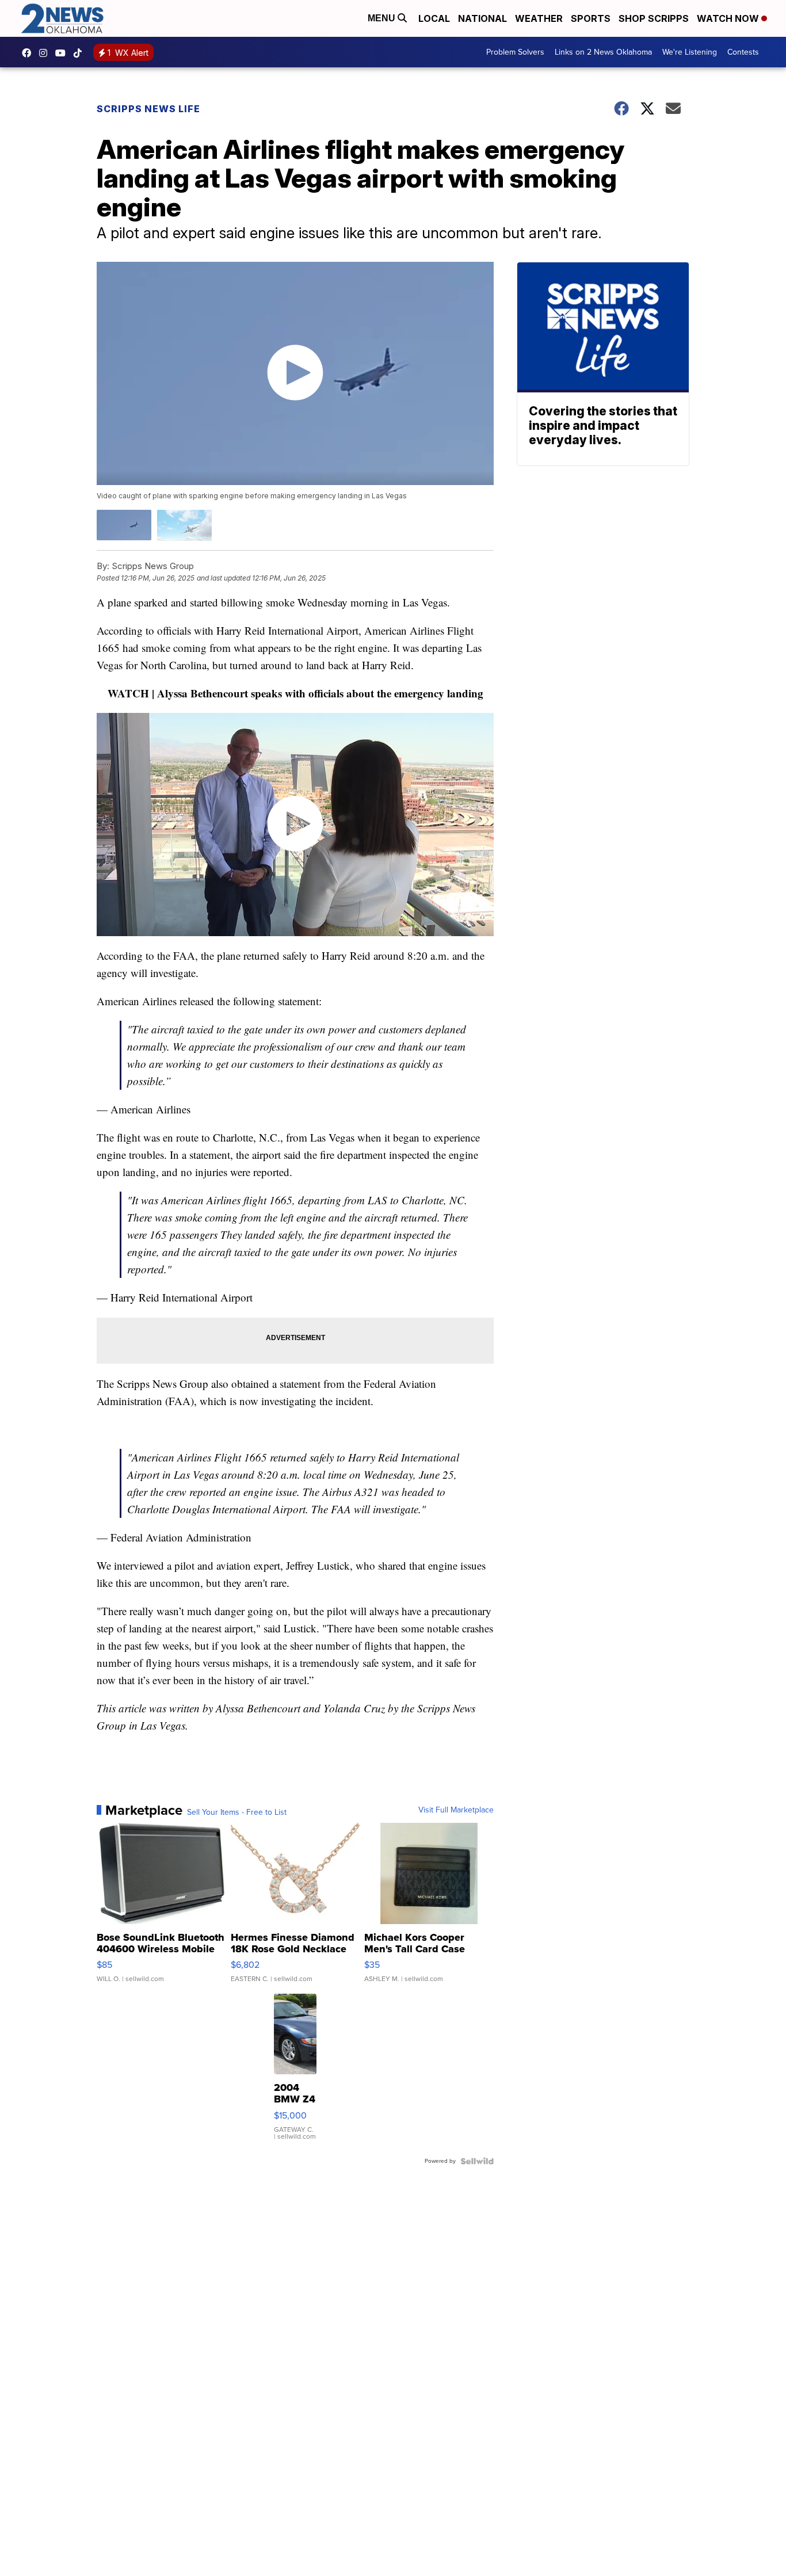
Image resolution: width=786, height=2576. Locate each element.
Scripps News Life (148, 109)
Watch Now (729, 18)
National (482, 18)
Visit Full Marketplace (456, 1810)
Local (434, 18)
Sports (591, 18)
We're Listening (690, 52)
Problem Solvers (515, 52)
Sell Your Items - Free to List (237, 1812)
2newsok (46, 53)
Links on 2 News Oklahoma (603, 52)
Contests (743, 52)
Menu (383, 18)
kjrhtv (29, 53)
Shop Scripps (654, 18)
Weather (539, 18)
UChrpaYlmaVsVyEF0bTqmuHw (63, 53)
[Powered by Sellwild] (477, 2161)
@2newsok (81, 53)
